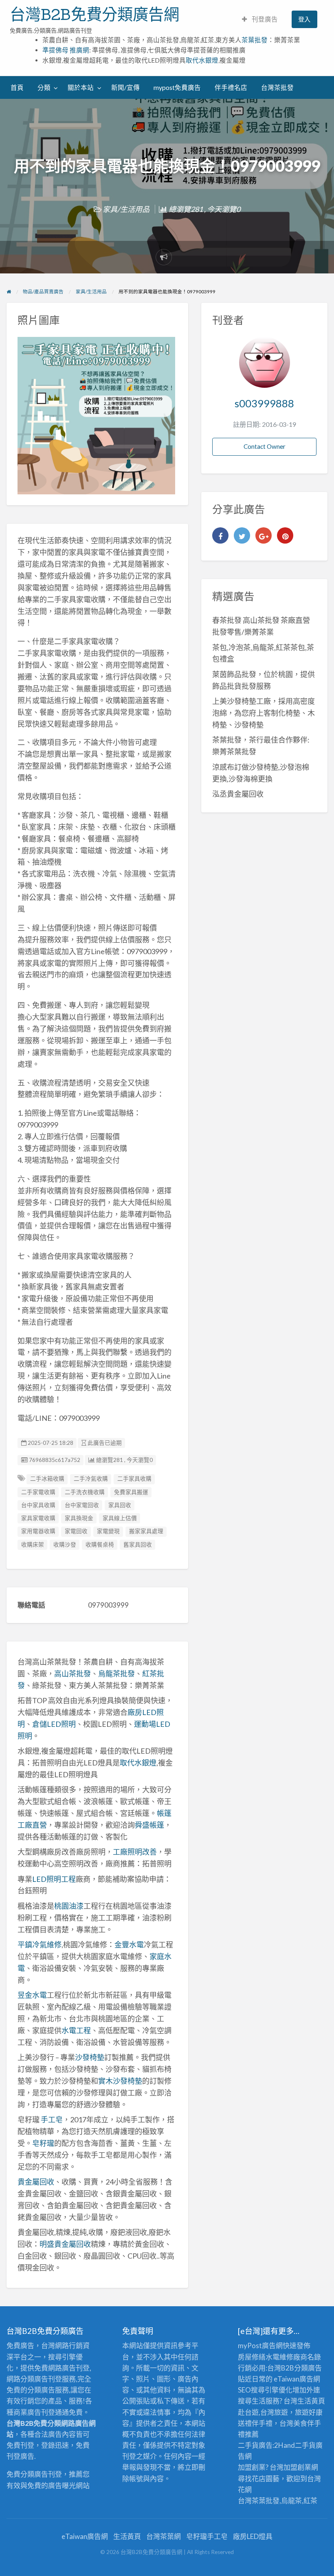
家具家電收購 (38, 1518)
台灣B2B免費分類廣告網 (94, 14)
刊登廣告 (264, 19)
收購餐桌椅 (100, 1545)
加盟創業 (297, 2467)
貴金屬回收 (36, 2182)
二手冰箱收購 (47, 1479)
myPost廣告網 (260, 2345)
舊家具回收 (138, 1545)
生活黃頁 (311, 2401)
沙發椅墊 (90, 2057)
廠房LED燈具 (253, 2536)
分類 (44, 87)
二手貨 (305, 2445)
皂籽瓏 (43, 2143)
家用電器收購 (38, 1531)
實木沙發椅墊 (120, 2081)
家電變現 (108, 1531)
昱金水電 (32, 1995)
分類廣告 (308, 2368)
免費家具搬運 (131, 1492)
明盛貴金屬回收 (65, 2244)
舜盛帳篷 (149, 1825)
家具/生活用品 (126, 209)
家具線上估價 (120, 1518)
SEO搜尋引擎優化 (265, 2390)
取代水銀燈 (202, 60)
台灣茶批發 (277, 87)
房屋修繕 (252, 2357)
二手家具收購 (134, 1479)
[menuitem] (260, 19)
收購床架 (33, 1545)
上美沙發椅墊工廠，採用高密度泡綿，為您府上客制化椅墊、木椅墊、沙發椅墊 (264, 713)
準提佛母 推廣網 (66, 50)
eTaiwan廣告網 (297, 2379)
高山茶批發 (73, 1674)
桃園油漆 (69, 1906)
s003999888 (264, 403)
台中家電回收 (82, 1505)
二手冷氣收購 (91, 1479)
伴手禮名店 (231, 87)
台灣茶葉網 (164, 2536)
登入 (304, 19)
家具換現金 (79, 1518)
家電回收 (76, 1531)
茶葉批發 (255, 40)
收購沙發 (65, 1545)
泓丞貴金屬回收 (238, 794)
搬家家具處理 (146, 1531)
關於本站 (81, 87)
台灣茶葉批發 (259, 2501)
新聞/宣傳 (125, 87)
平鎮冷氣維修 (40, 1945)
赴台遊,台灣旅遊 (263, 2412)
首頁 (17, 87)
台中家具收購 (38, 1505)
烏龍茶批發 (116, 1674)
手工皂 (52, 2119)
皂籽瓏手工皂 (207, 2536)
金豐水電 (129, 1945)
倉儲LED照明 (54, 1724)
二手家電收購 (38, 1492)
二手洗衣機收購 (85, 1492)
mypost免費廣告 (177, 87)
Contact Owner (265, 446)
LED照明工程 (54, 1879)
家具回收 (120, 1505)
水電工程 (76, 2030)
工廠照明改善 (135, 1852)
